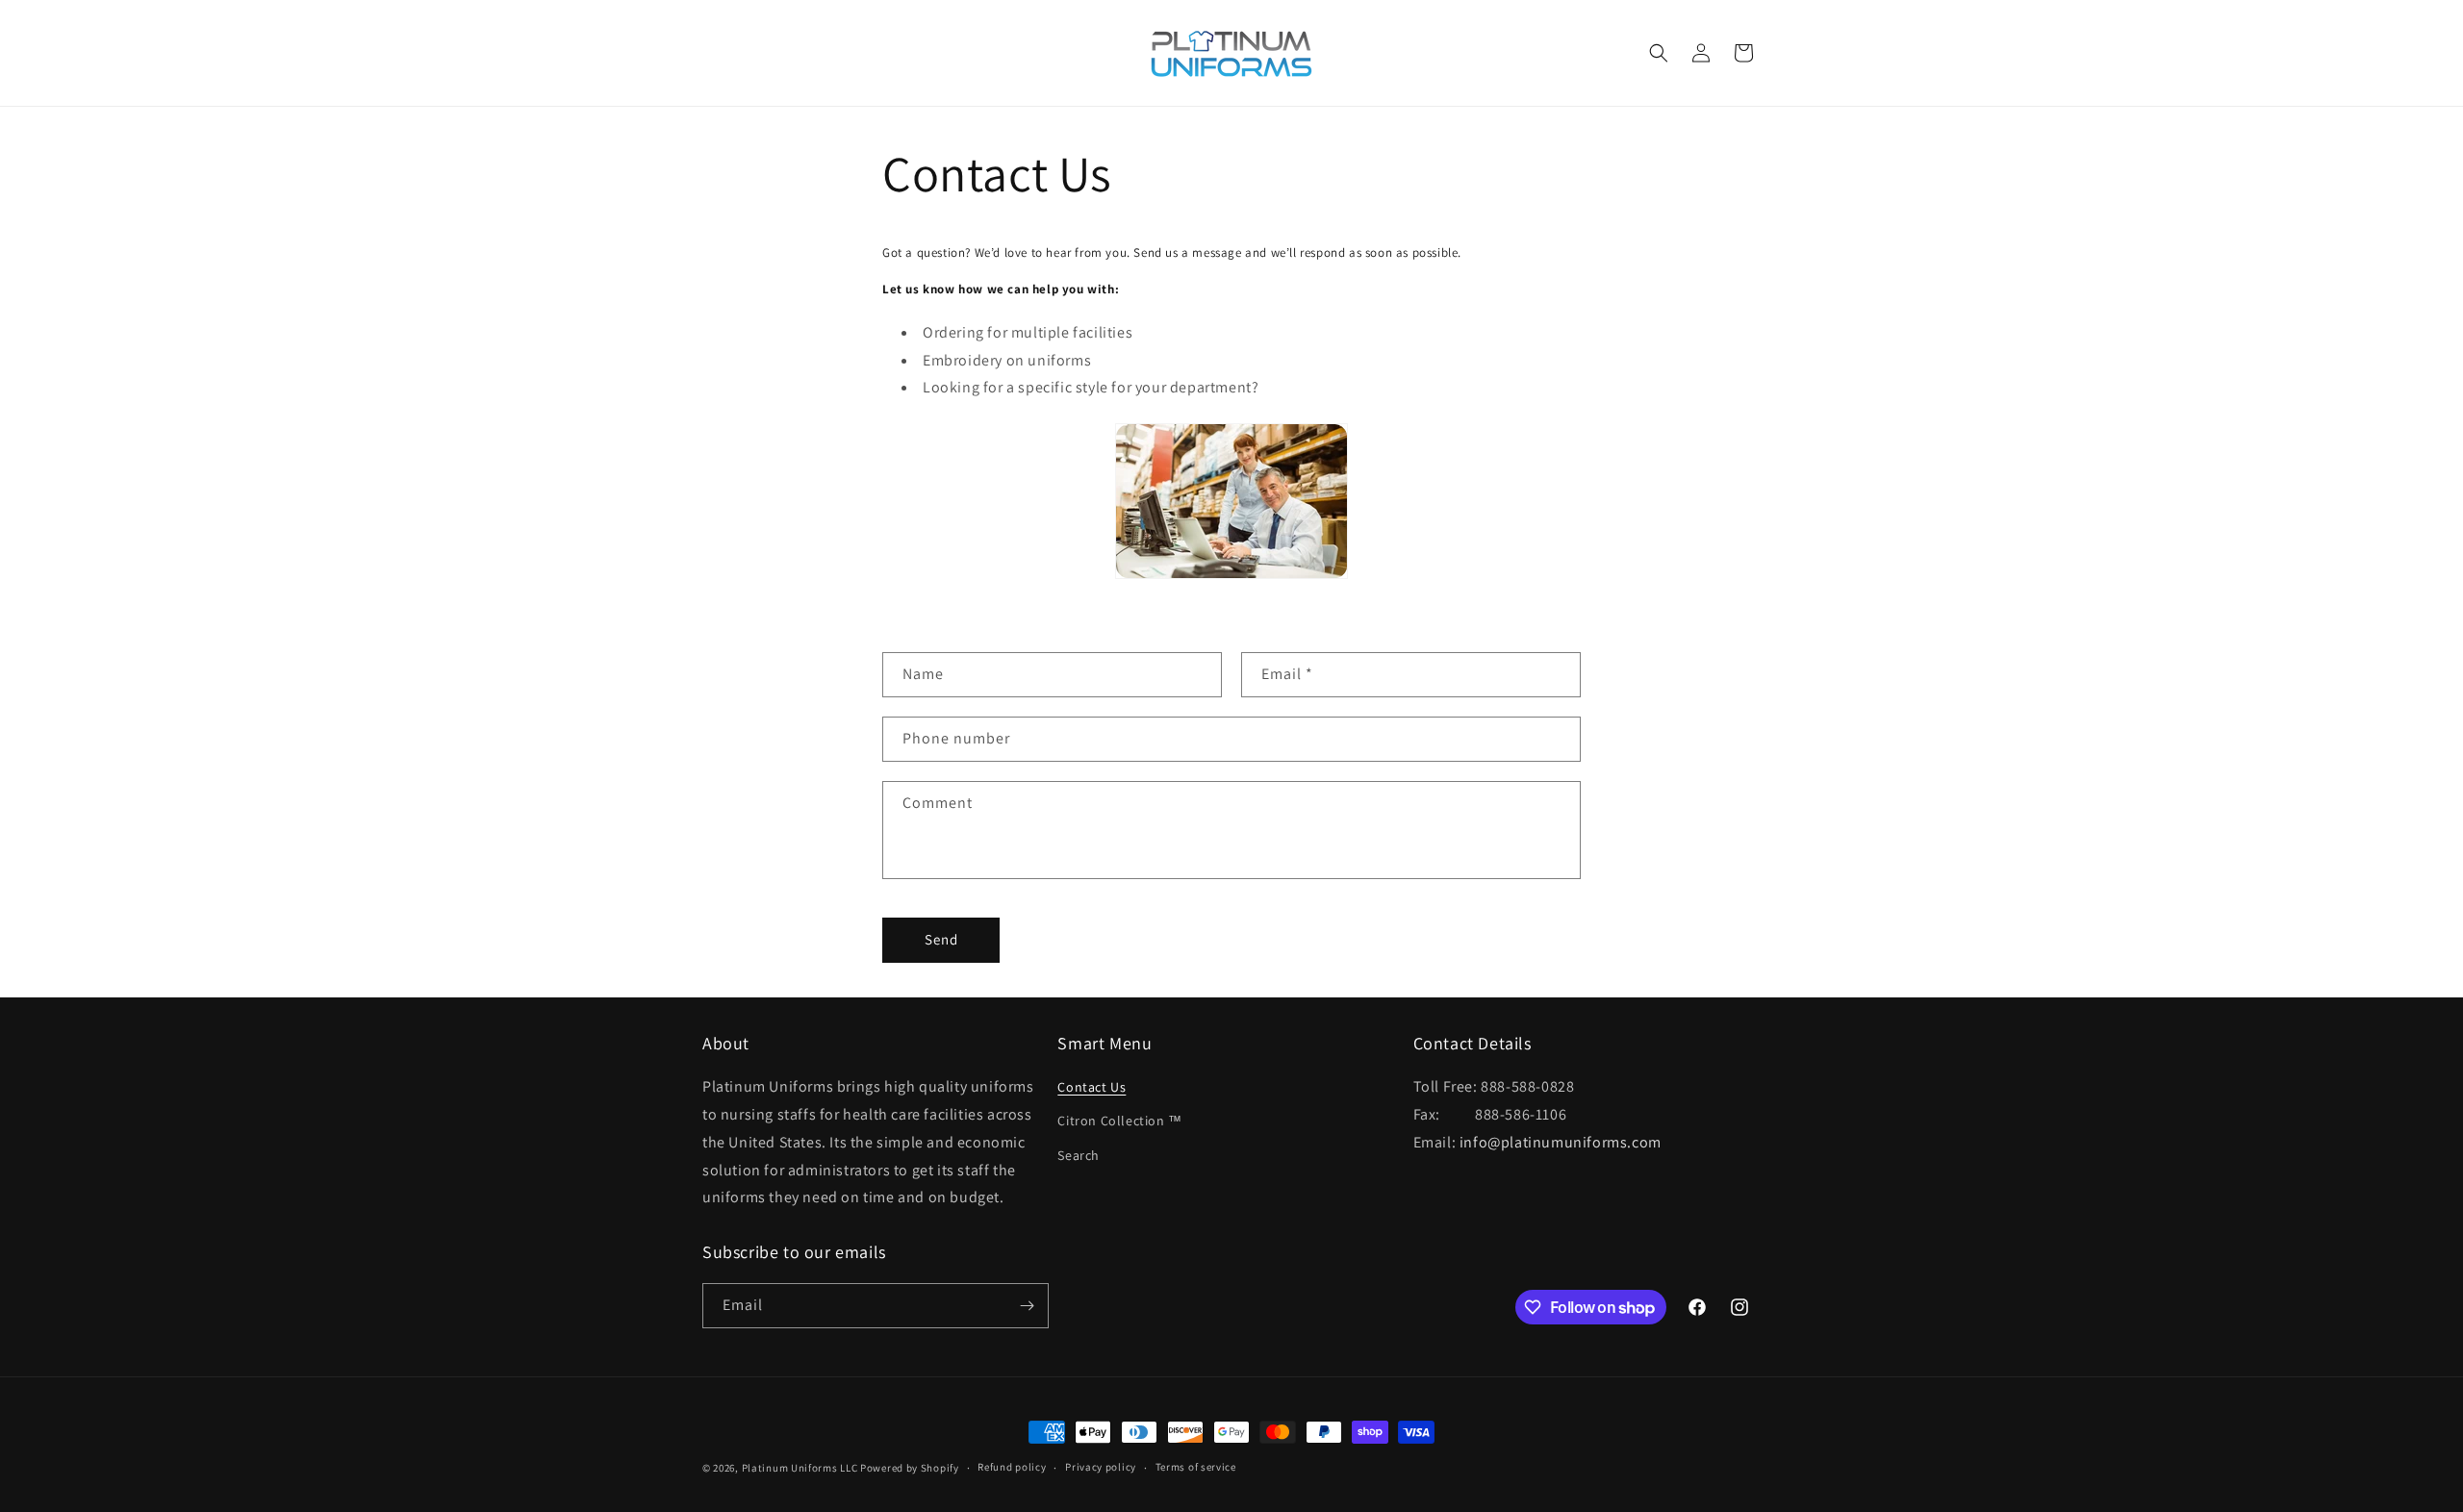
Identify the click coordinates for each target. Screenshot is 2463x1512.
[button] (1659, 53)
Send (941, 939)
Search (1079, 1155)
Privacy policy (1101, 1467)
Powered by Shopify (910, 1468)
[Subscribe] (1027, 1306)
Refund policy (1012, 1467)
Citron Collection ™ (1119, 1121)
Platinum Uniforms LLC (800, 1468)
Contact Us (1092, 1087)
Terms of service (1196, 1467)
